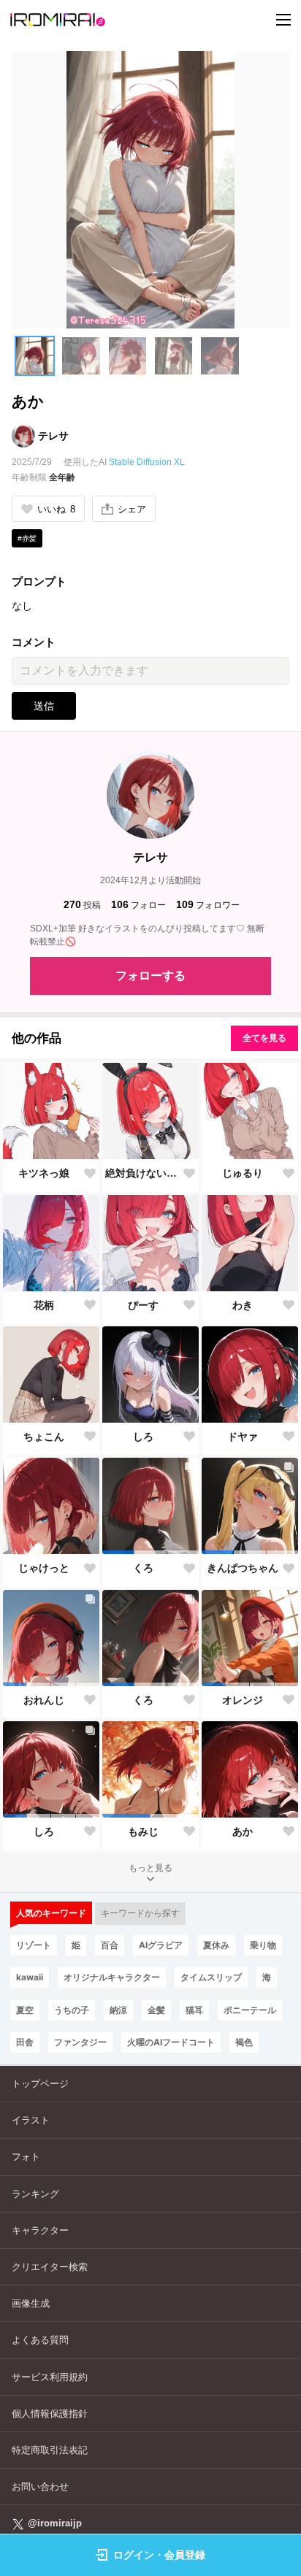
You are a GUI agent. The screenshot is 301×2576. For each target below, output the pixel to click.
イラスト (31, 2120)
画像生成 (31, 2303)
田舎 (25, 2042)
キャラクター (40, 2230)
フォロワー (208, 904)
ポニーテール (250, 2010)
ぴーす (143, 1305)
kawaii (30, 1977)
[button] (35, 356)
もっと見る (150, 1868)
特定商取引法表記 (50, 2450)
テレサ (53, 436)
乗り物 (263, 1945)
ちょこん (44, 1437)
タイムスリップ (211, 1977)
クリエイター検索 (50, 2267)
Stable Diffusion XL (147, 462)
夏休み (216, 1945)
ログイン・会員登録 (159, 2555)
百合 (110, 1945)
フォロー (138, 904)
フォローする (150, 976)
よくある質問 (40, 2340)
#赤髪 (27, 538)
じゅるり (243, 1173)
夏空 (25, 2010)
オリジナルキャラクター (112, 1977)
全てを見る (264, 1038)
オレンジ (243, 1700)
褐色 (244, 2042)
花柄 (44, 1305)
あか (243, 1831)
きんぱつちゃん (243, 1568)
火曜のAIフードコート (171, 2042)
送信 (44, 706)
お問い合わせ (40, 2487)
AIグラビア (161, 1945)
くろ (143, 1568)
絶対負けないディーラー (143, 1173)
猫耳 (194, 2010)
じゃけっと (44, 1568)
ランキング (35, 2194)
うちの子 (72, 2010)
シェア (132, 509)
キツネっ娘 (44, 1173)
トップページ (40, 2084)
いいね (56, 509)
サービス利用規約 (50, 2377)
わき (243, 1305)
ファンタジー (80, 2042)
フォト (26, 2157)
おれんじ (44, 1700)
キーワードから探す (140, 1913)
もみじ (143, 1831)
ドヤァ (243, 1437)
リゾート (34, 1945)
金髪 (156, 2010)
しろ (143, 1437)
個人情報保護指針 (50, 2414)
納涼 (118, 2010)
